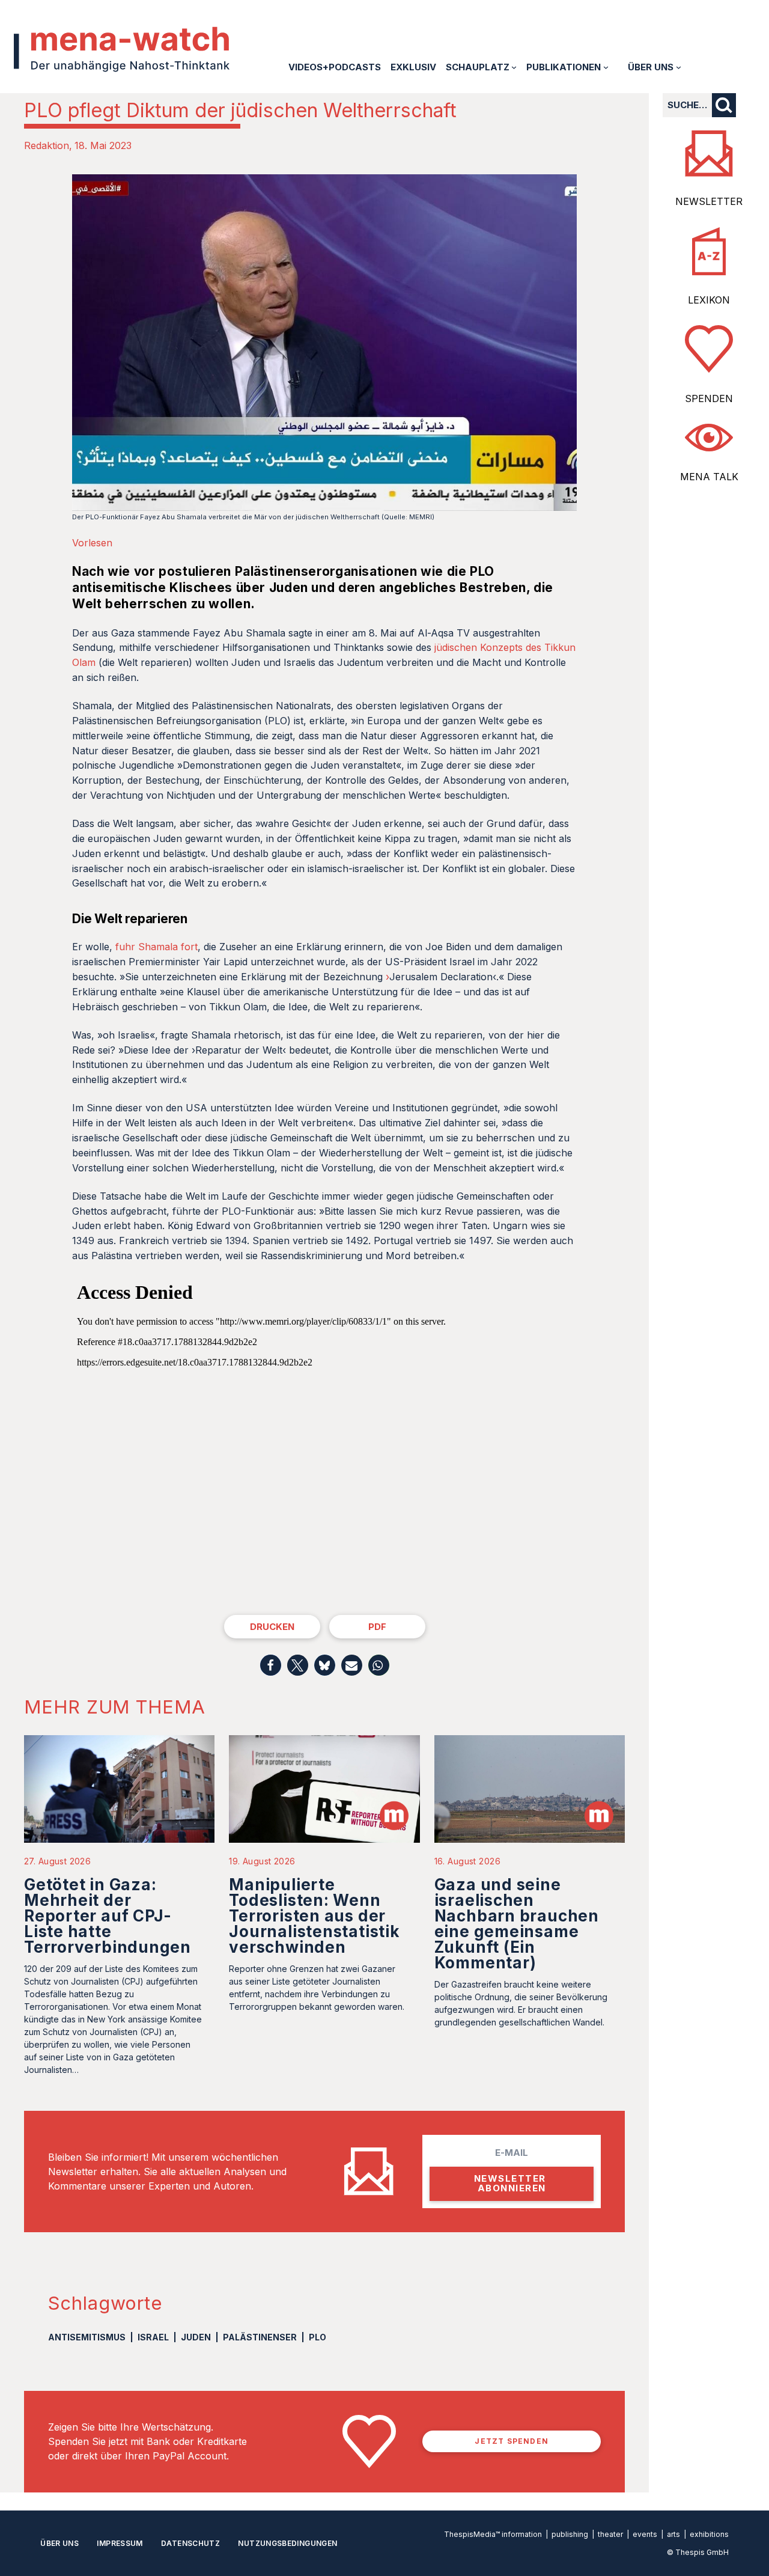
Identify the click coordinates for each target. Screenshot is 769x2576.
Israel (153, 2337)
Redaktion (47, 145)
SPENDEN (709, 398)
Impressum (120, 2543)
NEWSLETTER (709, 201)
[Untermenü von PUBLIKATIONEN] (606, 67)
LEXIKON (709, 300)
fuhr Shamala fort (157, 947)
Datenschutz (190, 2543)
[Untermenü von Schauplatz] (514, 67)
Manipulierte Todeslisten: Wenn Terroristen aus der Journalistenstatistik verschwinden (314, 1916)
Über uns (59, 2543)
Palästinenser (260, 2337)
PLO (318, 2337)
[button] (271, 1665)
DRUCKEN (272, 1627)
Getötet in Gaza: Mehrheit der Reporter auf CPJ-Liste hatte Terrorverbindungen (108, 1916)
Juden (196, 2337)
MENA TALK (709, 477)
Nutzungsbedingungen (287, 2543)
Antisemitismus (87, 2337)
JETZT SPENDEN (512, 2441)
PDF (377, 1627)
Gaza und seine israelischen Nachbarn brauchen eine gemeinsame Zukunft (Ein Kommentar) (517, 1924)
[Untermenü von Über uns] (679, 67)
